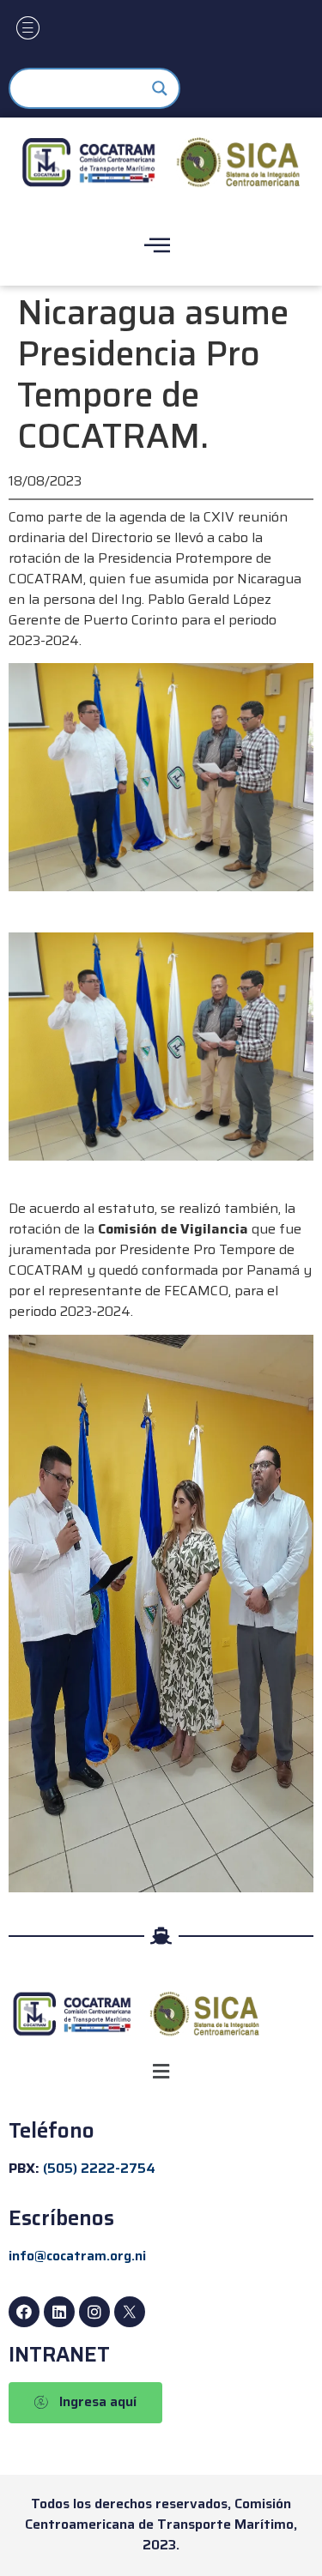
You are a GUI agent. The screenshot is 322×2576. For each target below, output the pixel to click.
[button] (161, 2072)
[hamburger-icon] (28, 30)
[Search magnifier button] (160, 88)
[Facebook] (24, 2312)
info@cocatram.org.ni (77, 2256)
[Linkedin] (59, 2312)
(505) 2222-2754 (99, 2168)
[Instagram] (94, 2312)
